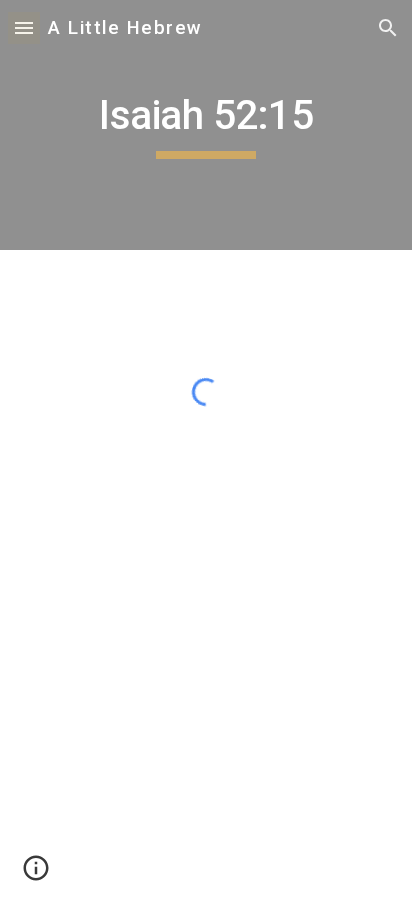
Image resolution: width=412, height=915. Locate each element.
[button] (24, 27)
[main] (206, 125)
